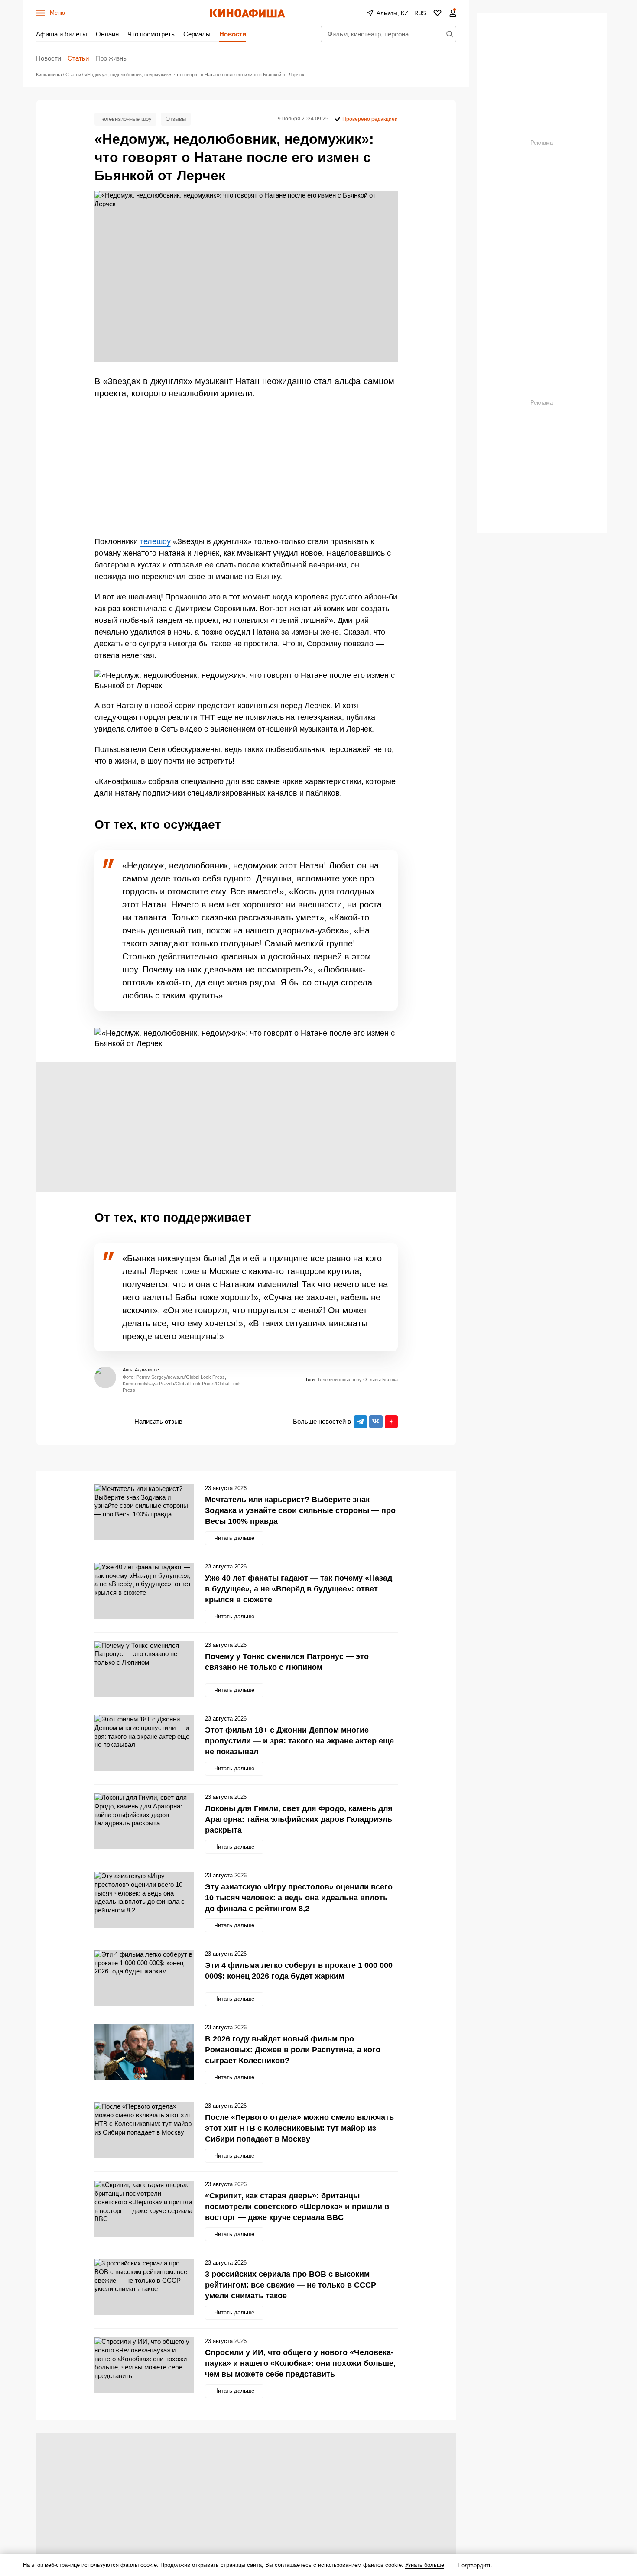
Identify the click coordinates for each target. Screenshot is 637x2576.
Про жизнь (111, 58)
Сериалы (197, 34)
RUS (420, 13)
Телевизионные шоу (125, 119)
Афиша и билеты (62, 34)
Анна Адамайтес (141, 1370)
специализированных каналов (242, 793)
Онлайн (107, 34)
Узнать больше (425, 2565)
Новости (233, 34)
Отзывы (176, 119)
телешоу (155, 541)
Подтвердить (475, 2565)
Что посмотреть (151, 34)
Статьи (78, 58)
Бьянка (390, 1380)
